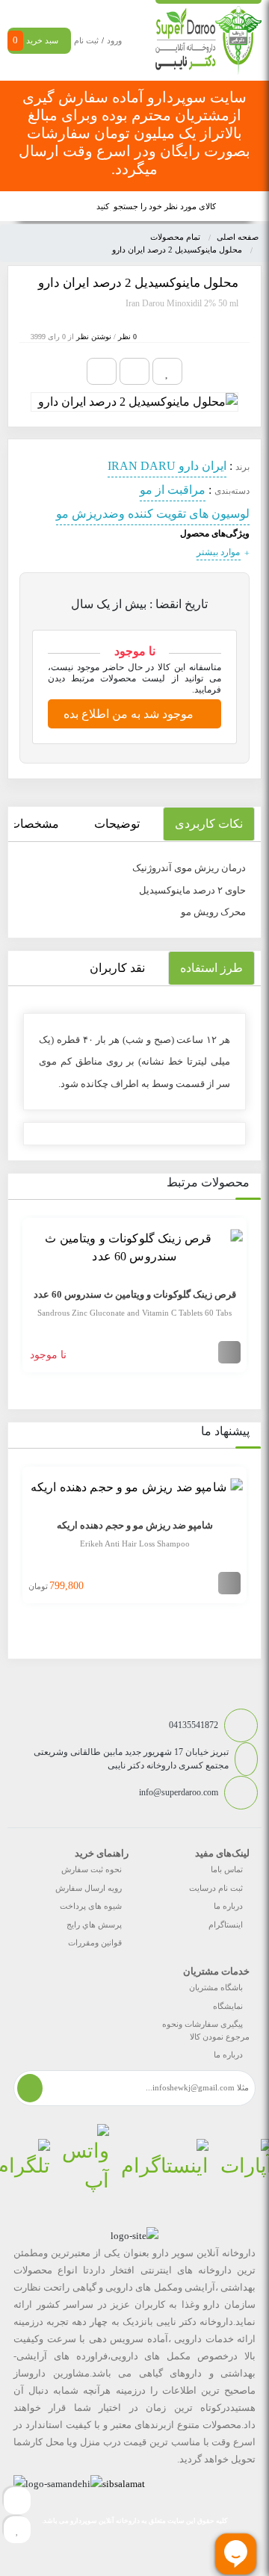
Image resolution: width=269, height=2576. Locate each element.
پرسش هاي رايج (94, 1925)
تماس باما (227, 1869)
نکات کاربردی (209, 824)
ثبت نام (86, 40)
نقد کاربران (117, 968)
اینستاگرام (226, 1925)
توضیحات (117, 824)
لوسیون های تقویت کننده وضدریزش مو (153, 514)
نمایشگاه (228, 2006)
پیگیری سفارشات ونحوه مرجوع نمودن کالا (206, 2030)
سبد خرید (35, 40)
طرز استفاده (211, 968)
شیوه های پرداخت (91, 1906)
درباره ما (228, 1906)
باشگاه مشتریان (216, 1987)
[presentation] (18, 1297)
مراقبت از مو (173, 490)
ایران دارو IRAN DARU (167, 466)
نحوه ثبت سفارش (92, 1869)
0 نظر (127, 337)
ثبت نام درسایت (216, 1888)
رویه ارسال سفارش (89, 1888)
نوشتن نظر (94, 337)
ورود (114, 40)
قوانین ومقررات (95, 1942)
